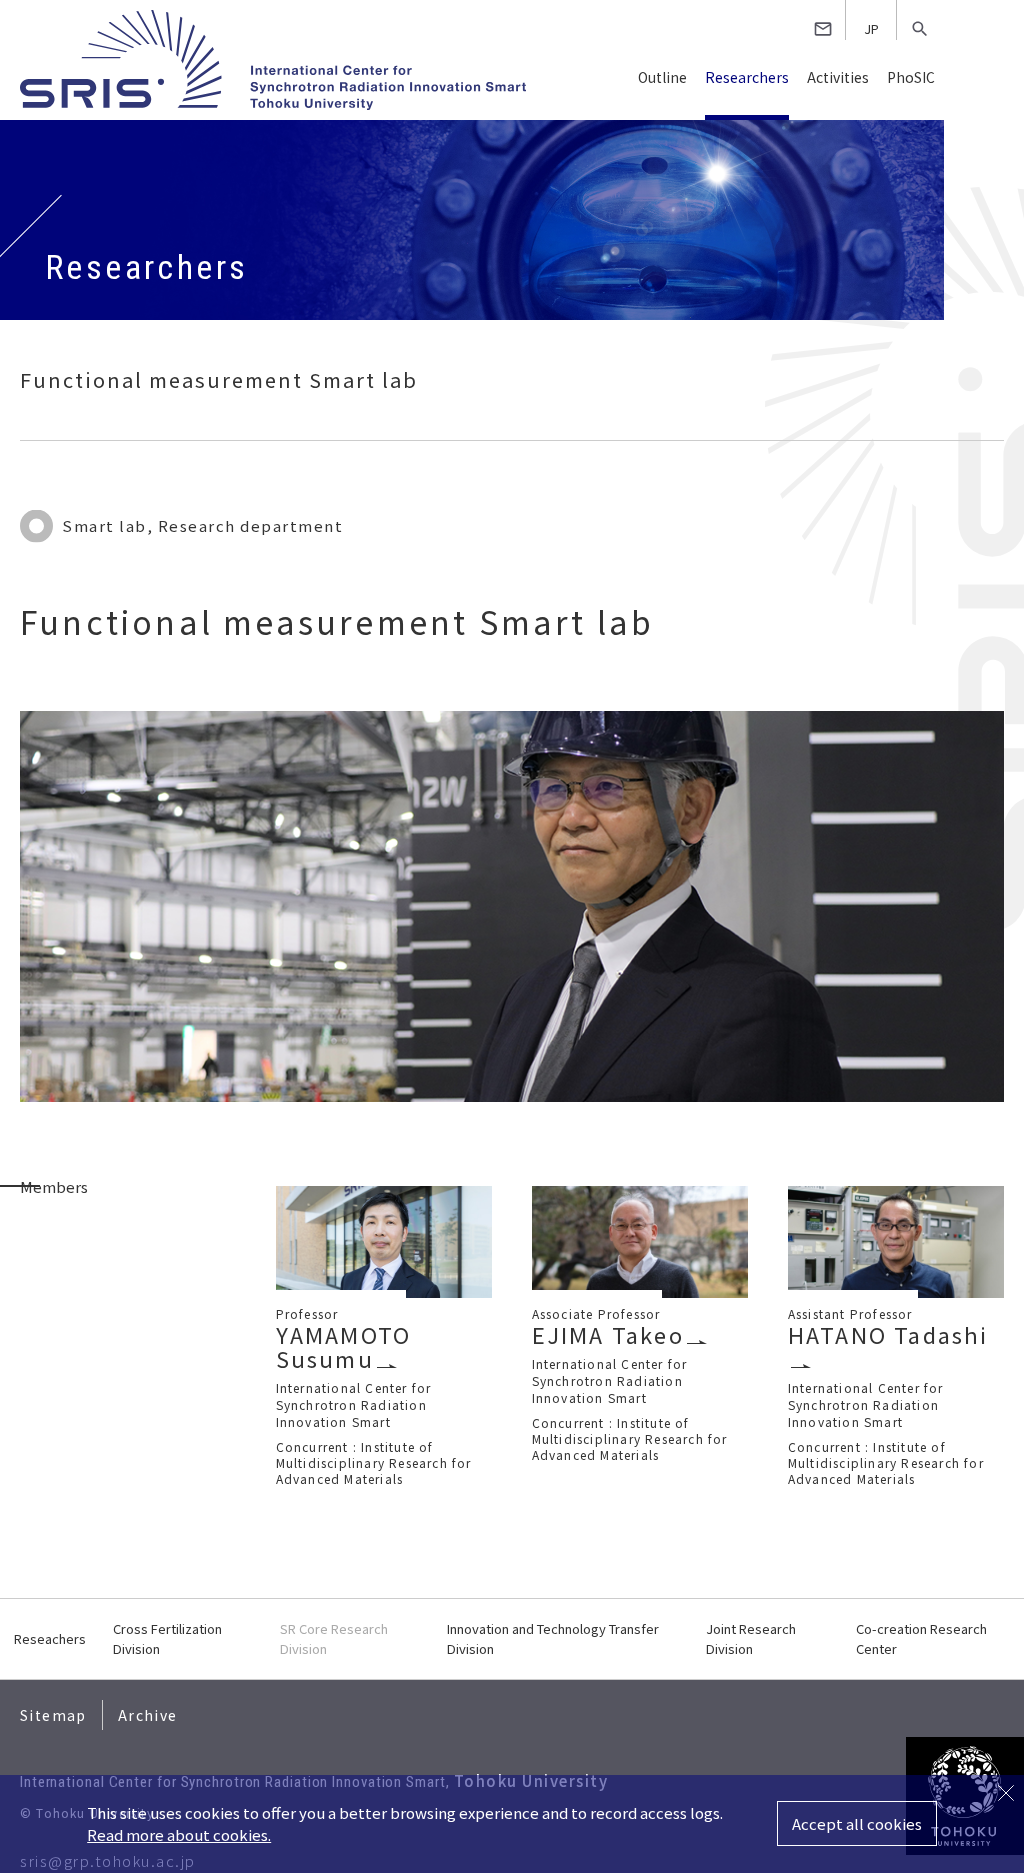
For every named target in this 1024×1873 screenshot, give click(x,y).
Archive (148, 1715)
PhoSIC (911, 77)
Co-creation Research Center (921, 1638)
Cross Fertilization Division (167, 1638)
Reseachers (50, 1638)
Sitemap (53, 1715)
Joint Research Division (751, 1638)
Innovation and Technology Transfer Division (553, 1638)
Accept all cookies (857, 1823)
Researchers (747, 77)
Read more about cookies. (179, 1834)
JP (871, 28)
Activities (838, 77)
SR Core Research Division (334, 1638)
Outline (662, 77)
